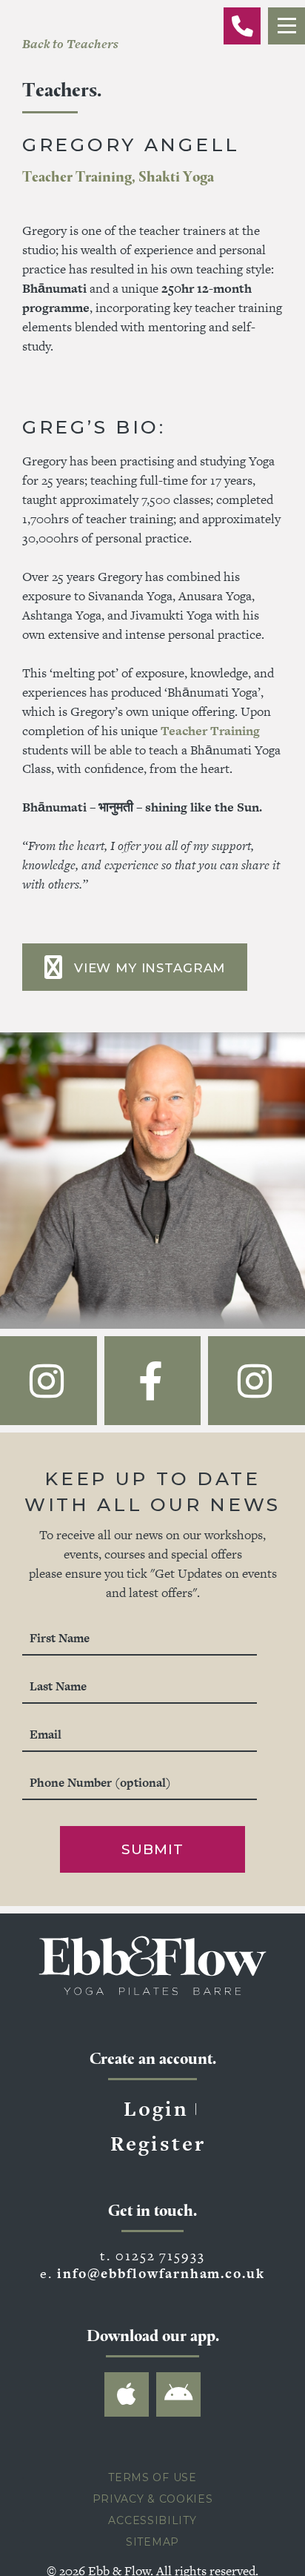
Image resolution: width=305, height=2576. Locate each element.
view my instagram (150, 968)
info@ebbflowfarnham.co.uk (161, 2297)
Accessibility (152, 2544)
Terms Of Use (152, 2501)
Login (156, 2132)
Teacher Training (210, 731)
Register (158, 2167)
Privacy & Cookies (153, 2523)
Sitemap (152, 2566)
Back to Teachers (70, 44)
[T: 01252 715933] (242, 26)
